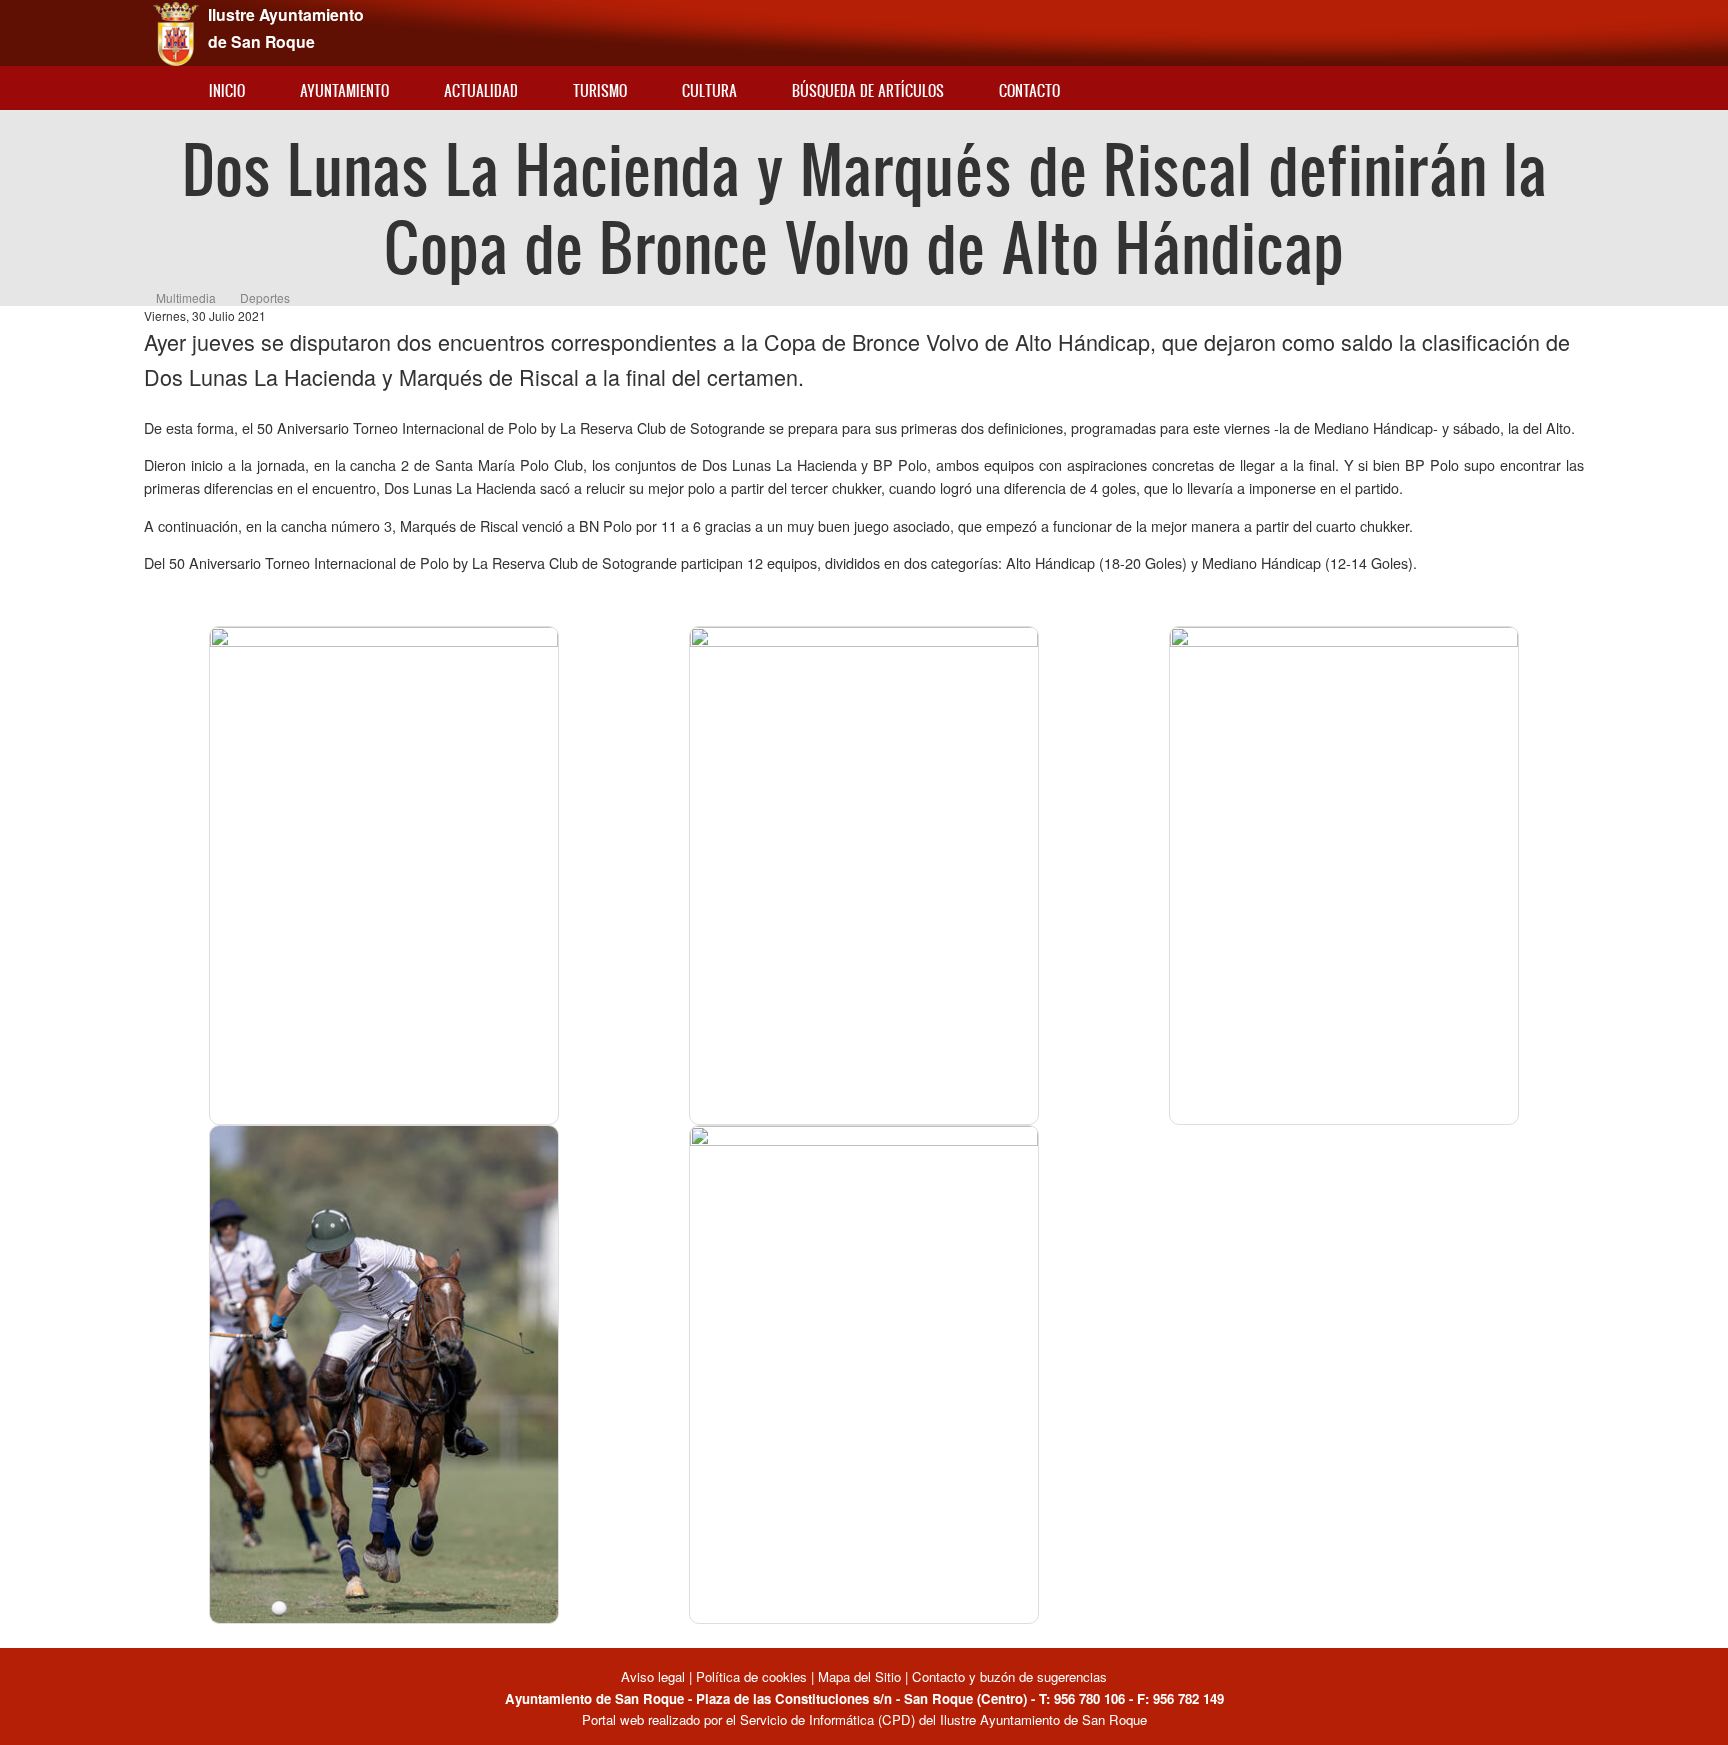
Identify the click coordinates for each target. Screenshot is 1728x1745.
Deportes (265, 297)
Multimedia (186, 297)
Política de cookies (751, 1676)
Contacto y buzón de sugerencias (1009, 1676)
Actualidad (481, 90)
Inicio (227, 90)
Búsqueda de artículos (868, 90)
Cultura (709, 90)
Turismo (600, 90)
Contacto (1029, 90)
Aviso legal (655, 1676)
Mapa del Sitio (859, 1676)
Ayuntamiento (344, 90)
